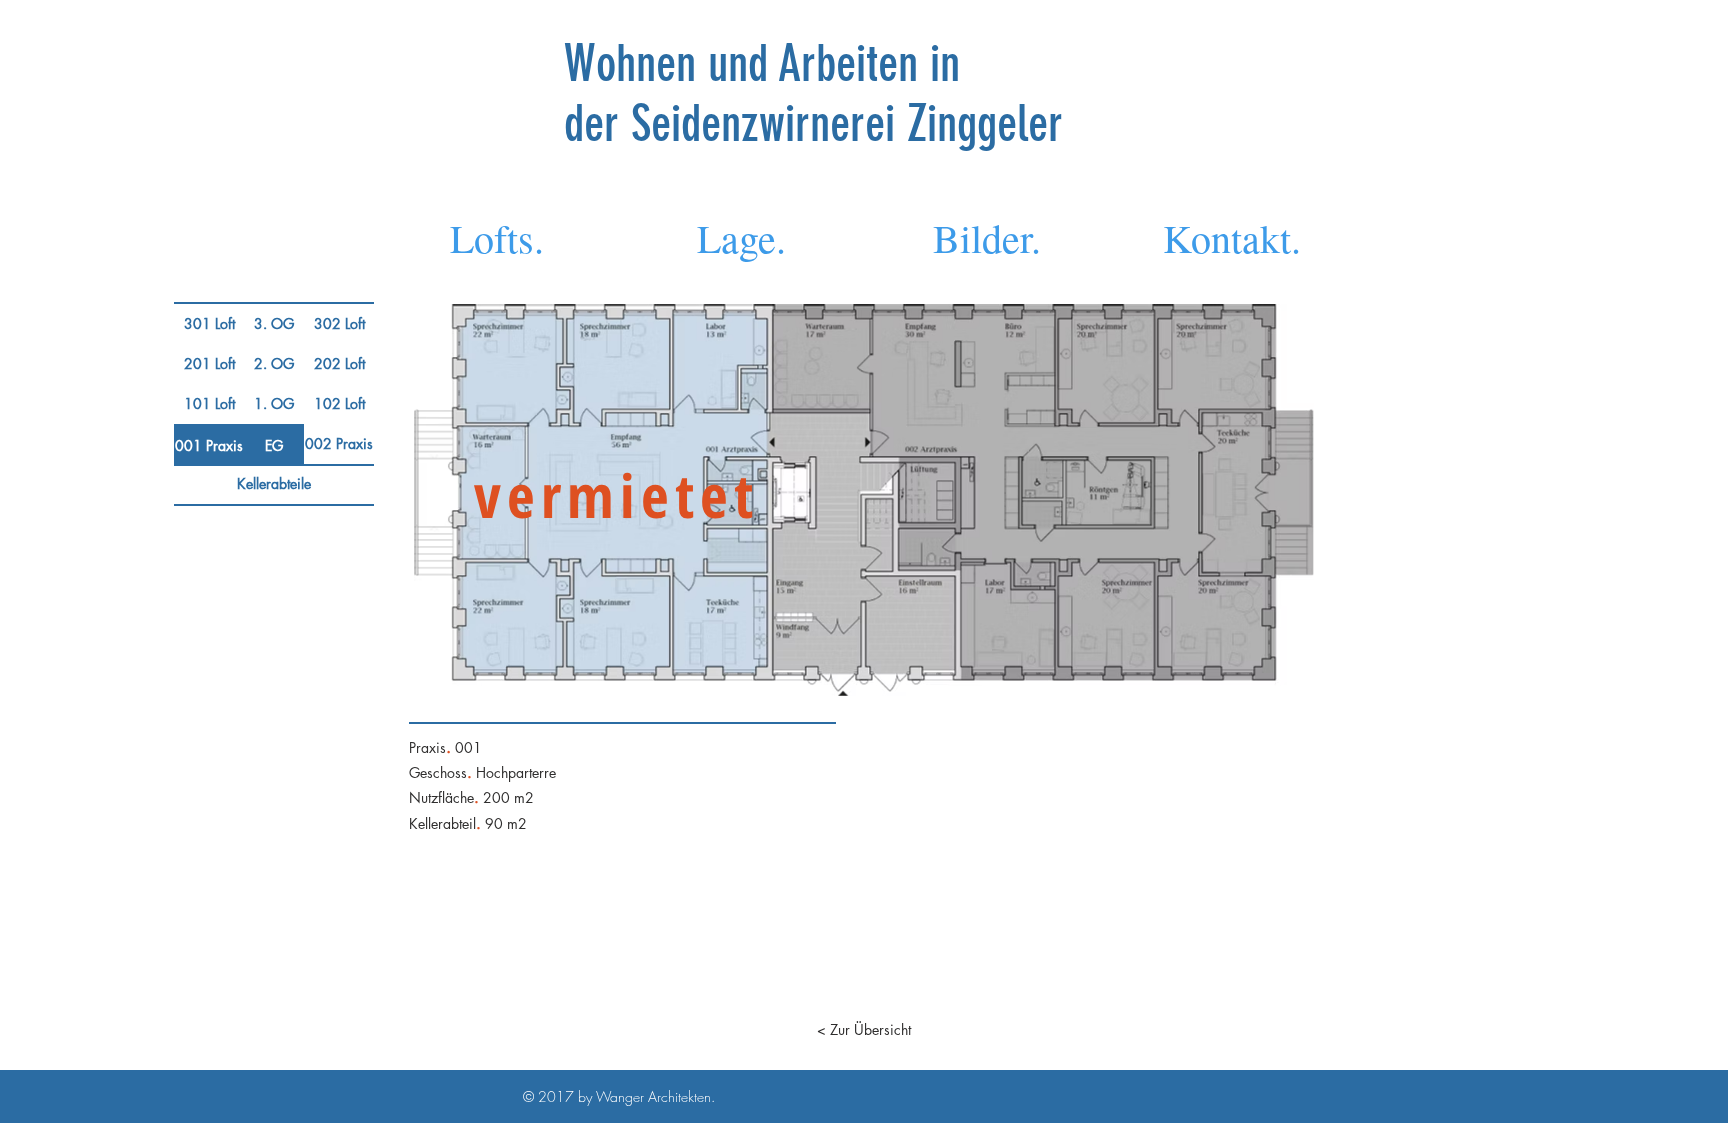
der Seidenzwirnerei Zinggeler (813, 124)
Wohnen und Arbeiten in (768, 64)
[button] (274, 324)
